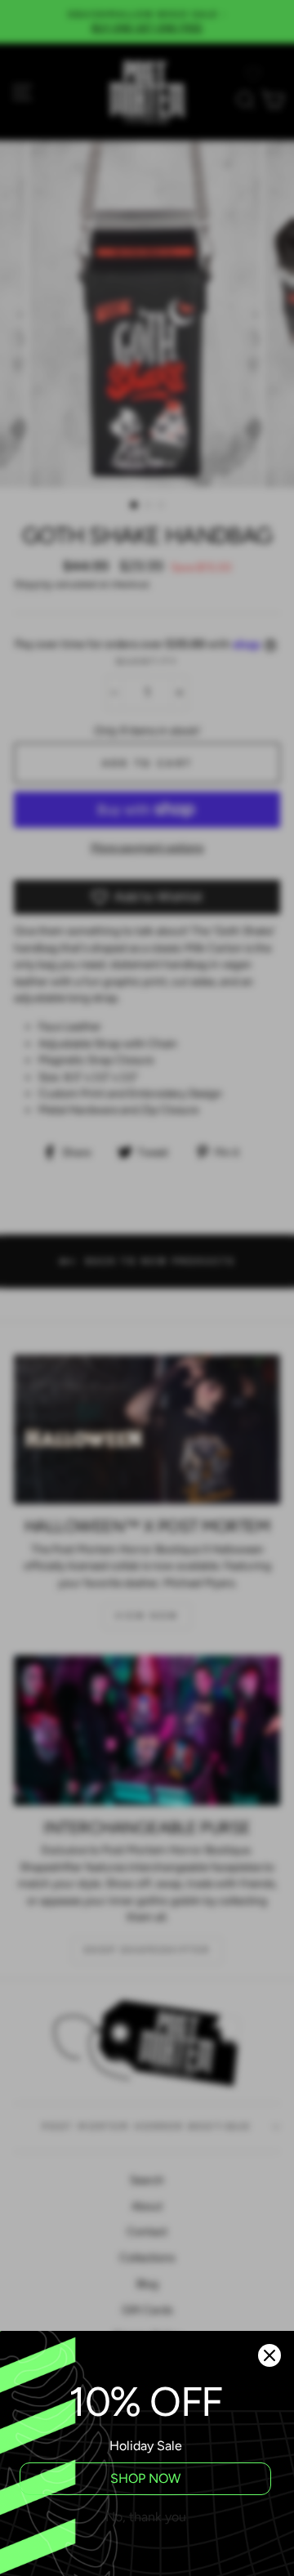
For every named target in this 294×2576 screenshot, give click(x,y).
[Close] (269, 2355)
